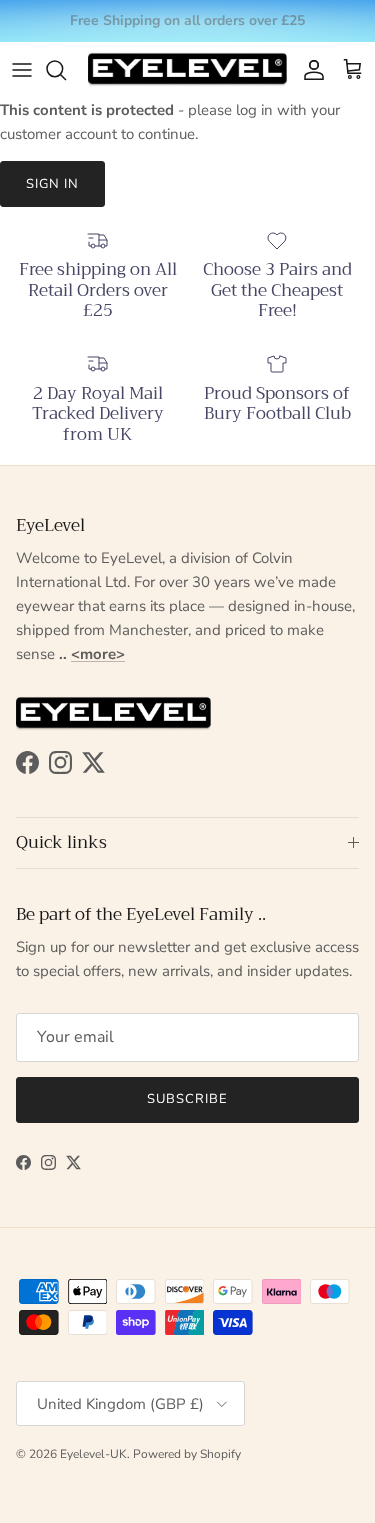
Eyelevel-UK (93, 1454)
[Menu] (22, 70)
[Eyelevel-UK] (187, 69)
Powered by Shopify (187, 1454)
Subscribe (187, 1099)
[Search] (66, 70)
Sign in (52, 184)
